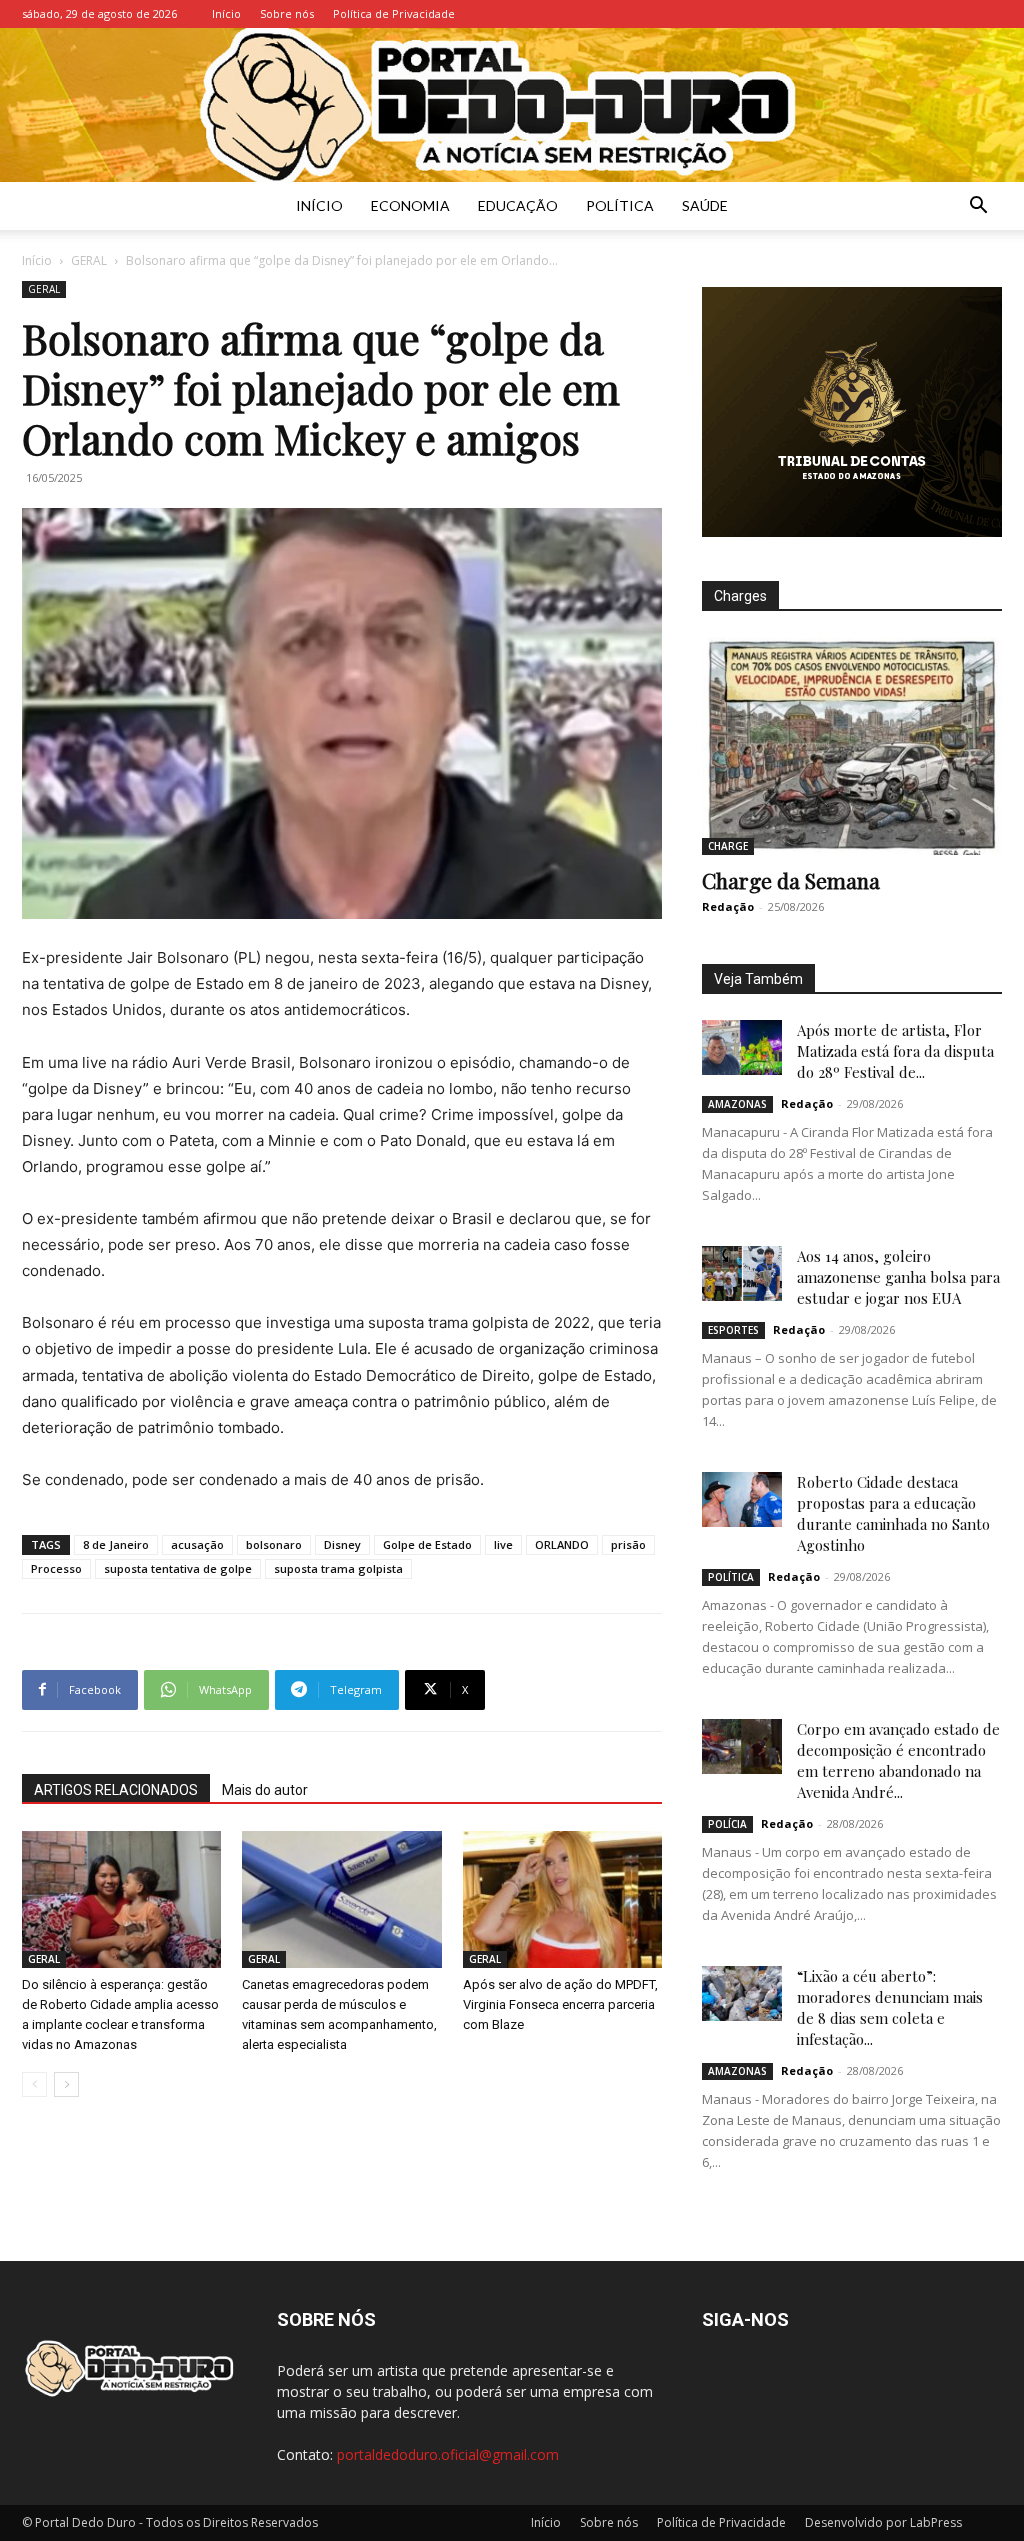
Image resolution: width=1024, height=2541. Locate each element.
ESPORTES (733, 1330)
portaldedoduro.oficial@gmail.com (448, 2454)
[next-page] (66, 2084)
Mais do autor (265, 1790)
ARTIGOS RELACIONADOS (116, 1790)
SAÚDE (705, 205)
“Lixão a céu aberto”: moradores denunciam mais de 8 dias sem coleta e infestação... (890, 2007)
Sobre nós (287, 13)
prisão (628, 1544)
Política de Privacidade (394, 13)
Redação (728, 906)
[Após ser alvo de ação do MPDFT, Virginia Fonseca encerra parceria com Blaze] (562, 1899)
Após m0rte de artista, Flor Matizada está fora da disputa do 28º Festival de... (895, 1051)
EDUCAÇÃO (518, 205)
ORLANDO (562, 1544)
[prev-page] (34, 2084)
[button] (978, 207)
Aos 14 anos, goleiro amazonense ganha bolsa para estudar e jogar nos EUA (898, 1277)
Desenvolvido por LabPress (883, 2522)
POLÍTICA (620, 205)
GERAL (89, 260)
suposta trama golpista (338, 1568)
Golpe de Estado (427, 1544)
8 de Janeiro (116, 1544)
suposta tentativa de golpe (178, 1568)
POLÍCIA (727, 1824)
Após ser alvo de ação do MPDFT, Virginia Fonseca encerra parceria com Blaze (560, 2004)
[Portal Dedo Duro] (512, 105)
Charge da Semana (791, 880)
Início (226, 13)
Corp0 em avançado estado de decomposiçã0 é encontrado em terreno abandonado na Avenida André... (898, 1760)
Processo (56, 1568)
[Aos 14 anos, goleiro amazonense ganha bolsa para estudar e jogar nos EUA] (742, 1274)
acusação (197, 1544)
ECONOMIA (410, 205)
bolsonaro (274, 1544)
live (503, 1544)
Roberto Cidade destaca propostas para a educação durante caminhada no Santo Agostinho (893, 1513)
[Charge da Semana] (852, 746)
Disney (342, 1544)
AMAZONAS (737, 1104)
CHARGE (728, 846)
